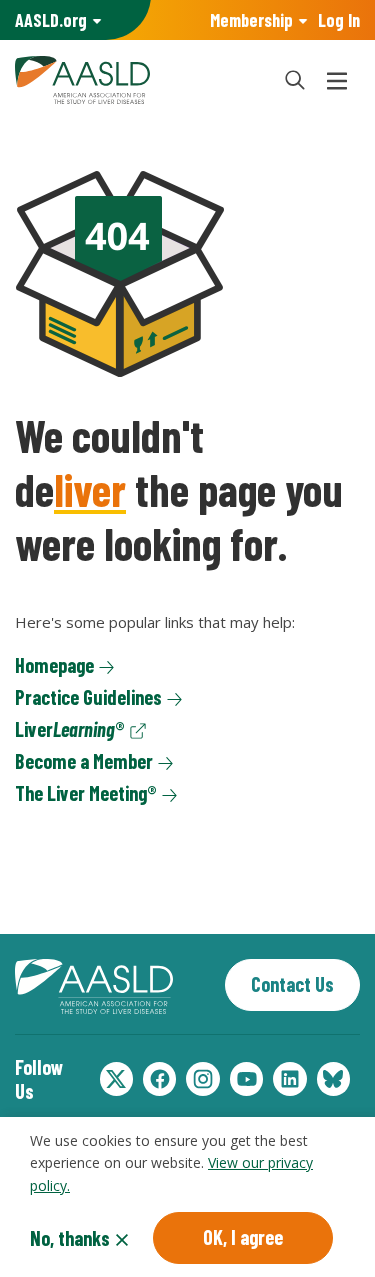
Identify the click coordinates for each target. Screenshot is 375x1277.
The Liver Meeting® (86, 793)
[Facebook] (159, 1079)
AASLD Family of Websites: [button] (51, 20)
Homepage (54, 665)
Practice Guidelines (88, 697)
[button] (295, 80)
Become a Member (84, 761)
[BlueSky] (333, 1079)
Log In (339, 20)
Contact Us (292, 984)
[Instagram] (202, 1079)
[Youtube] (246, 1079)
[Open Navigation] (337, 80)
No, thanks (70, 1238)
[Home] (137, 80)
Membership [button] (251, 20)
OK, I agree (243, 1237)
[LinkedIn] (289, 1079)
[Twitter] (116, 1079)
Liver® (70, 729)
